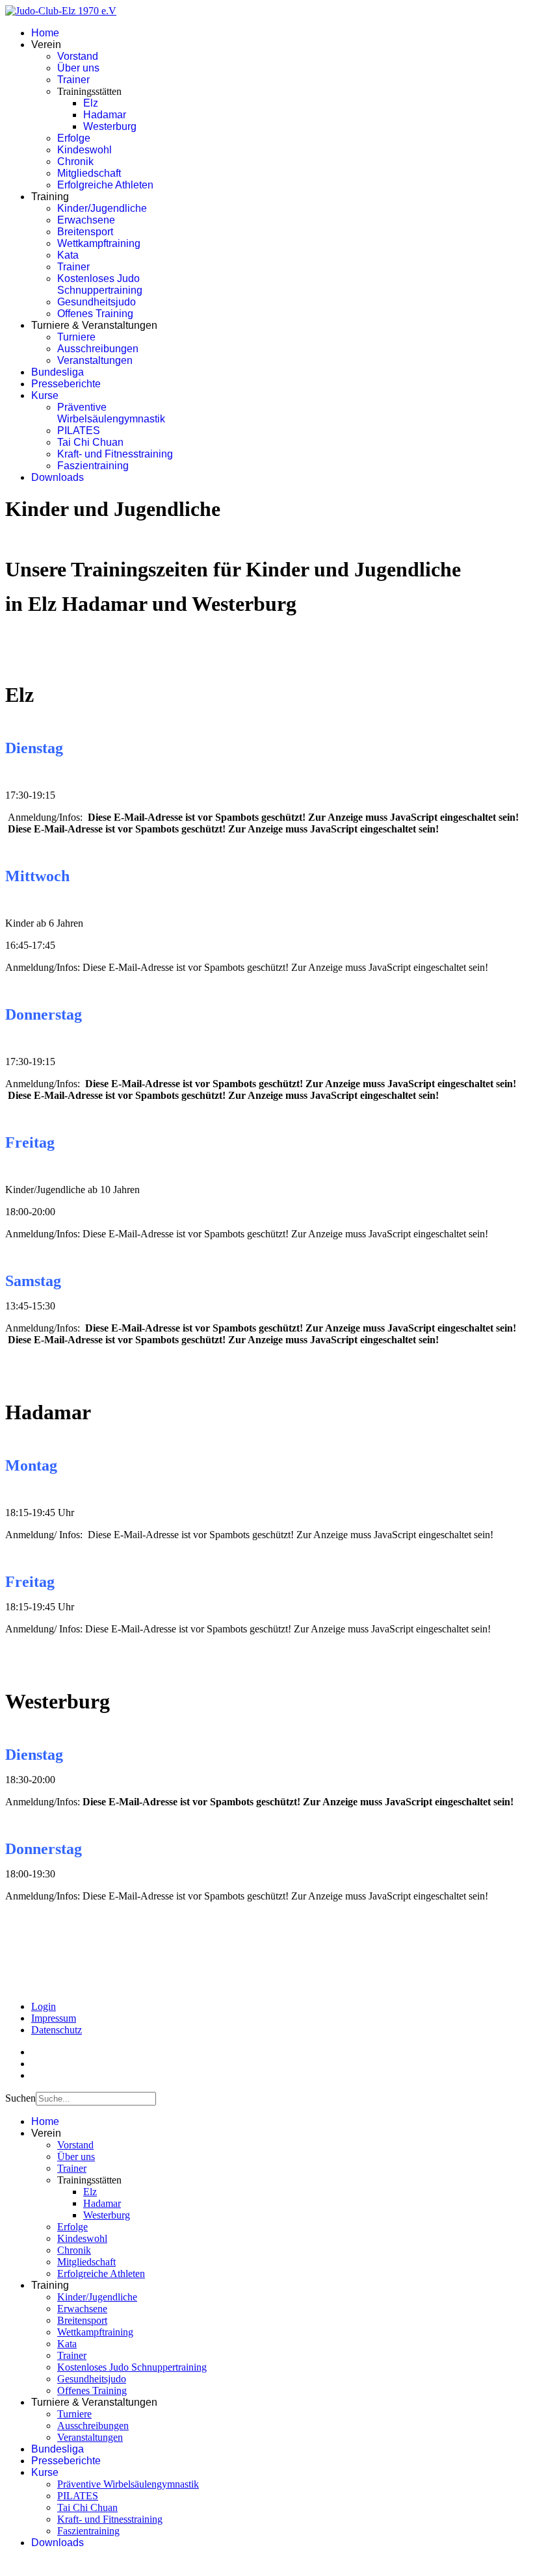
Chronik (75, 161)
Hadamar (105, 115)
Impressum (54, 2018)
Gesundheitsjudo (97, 302)
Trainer (73, 80)
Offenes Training (95, 314)
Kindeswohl (84, 150)
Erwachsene (86, 220)
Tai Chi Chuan (90, 442)
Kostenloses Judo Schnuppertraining (100, 284)
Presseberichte (66, 384)
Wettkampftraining (99, 243)
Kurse (45, 395)
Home (45, 33)
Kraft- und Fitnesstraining (115, 454)
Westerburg (110, 126)
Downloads (58, 477)
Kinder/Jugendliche (102, 208)
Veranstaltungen (95, 360)
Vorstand (78, 56)
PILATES (79, 431)
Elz (91, 103)
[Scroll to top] (9, 2565)
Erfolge (74, 138)
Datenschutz (57, 2030)
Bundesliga (58, 372)
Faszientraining (93, 466)
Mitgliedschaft (89, 173)
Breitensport (85, 232)
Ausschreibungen (98, 349)
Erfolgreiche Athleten (105, 185)
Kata (68, 255)
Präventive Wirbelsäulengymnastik (111, 413)
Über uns (78, 68)
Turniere (76, 337)
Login (44, 2006)
